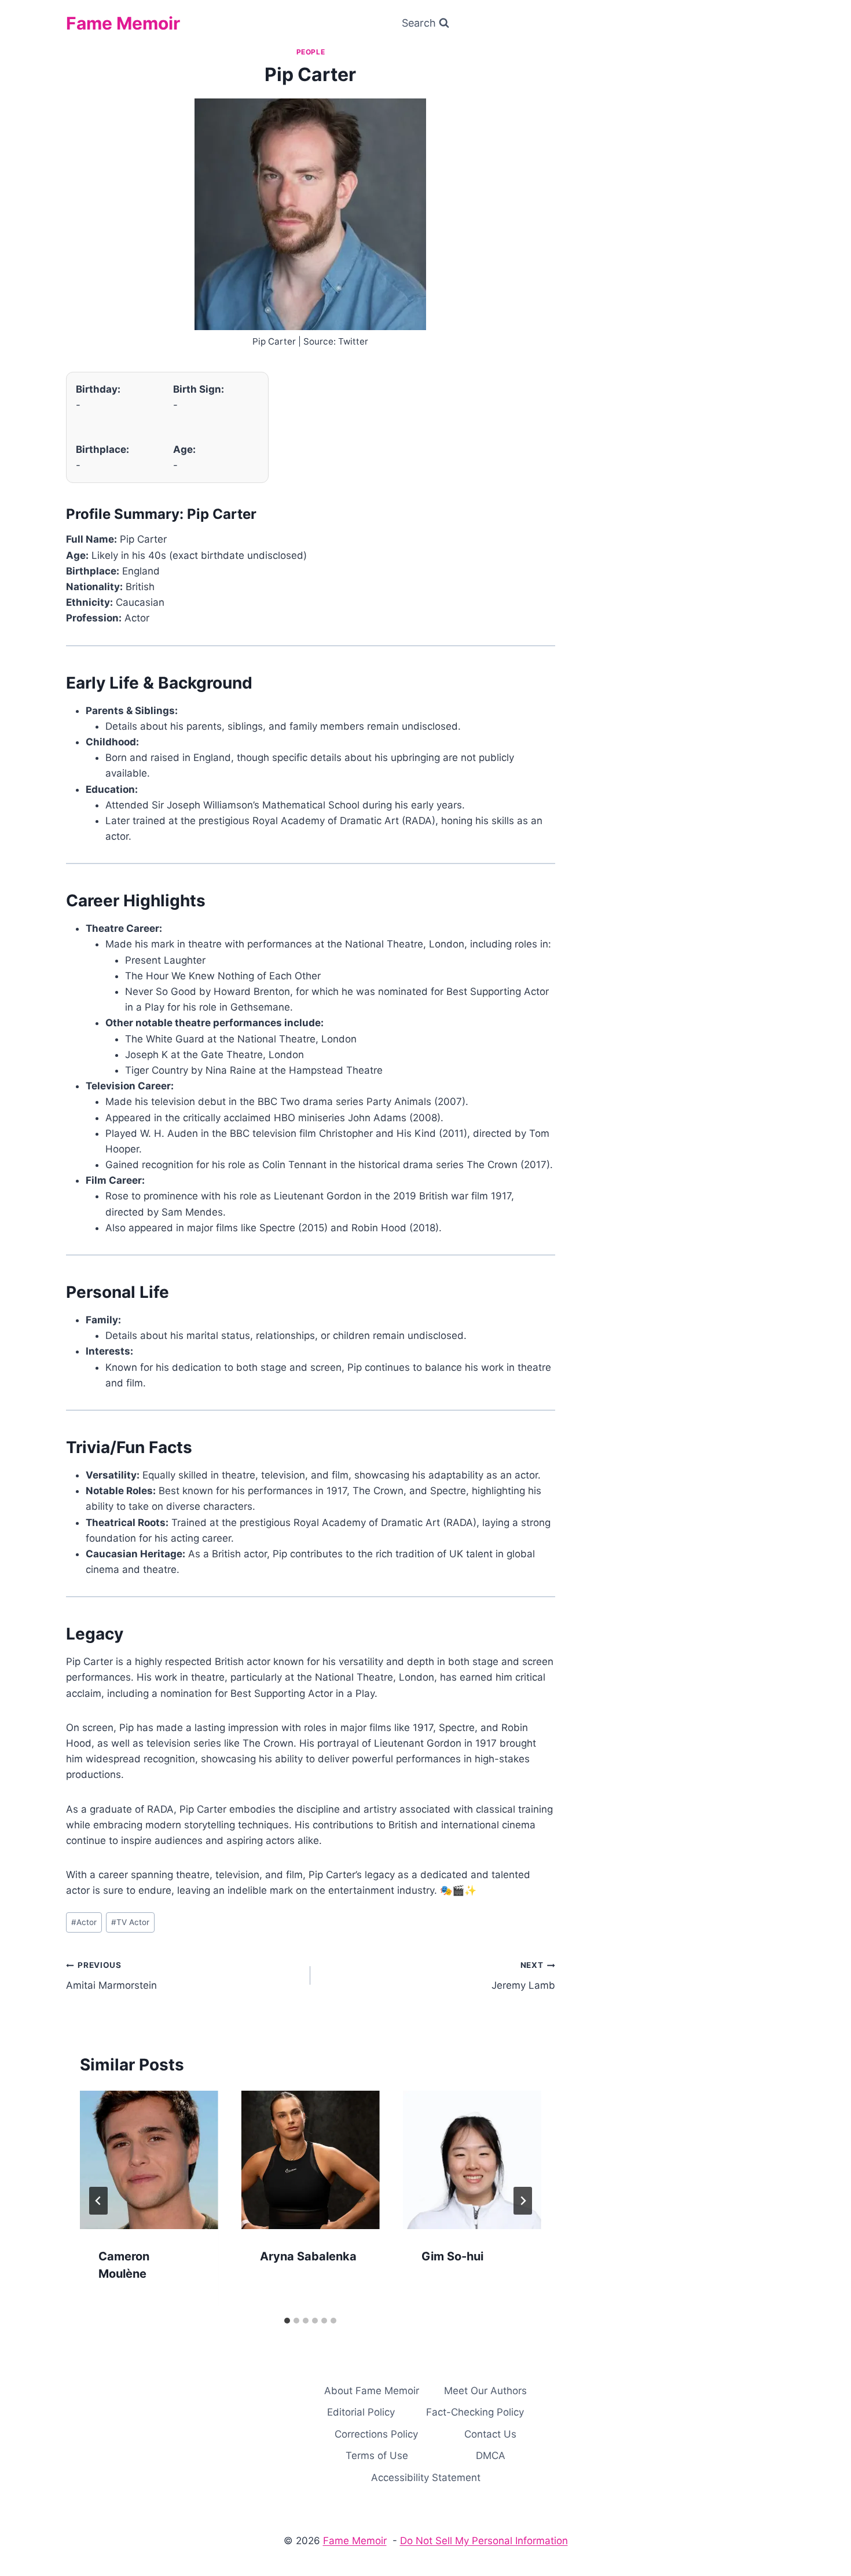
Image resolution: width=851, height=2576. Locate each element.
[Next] (523, 2201)
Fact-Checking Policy (475, 2412)
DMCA (491, 2456)
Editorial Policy (361, 2412)
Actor (84, 1922)
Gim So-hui (452, 2256)
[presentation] (149, 2160)
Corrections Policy (376, 2434)
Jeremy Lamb (523, 1976)
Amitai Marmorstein (111, 1976)
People (311, 52)
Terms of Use (377, 2456)
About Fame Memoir (372, 2391)
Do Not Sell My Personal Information (484, 2541)
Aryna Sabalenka (308, 2256)
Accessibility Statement (426, 2478)
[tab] (287, 2321)
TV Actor (130, 1922)
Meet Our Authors (485, 2391)
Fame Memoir (355, 2541)
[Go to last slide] (98, 2201)
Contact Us (490, 2434)
